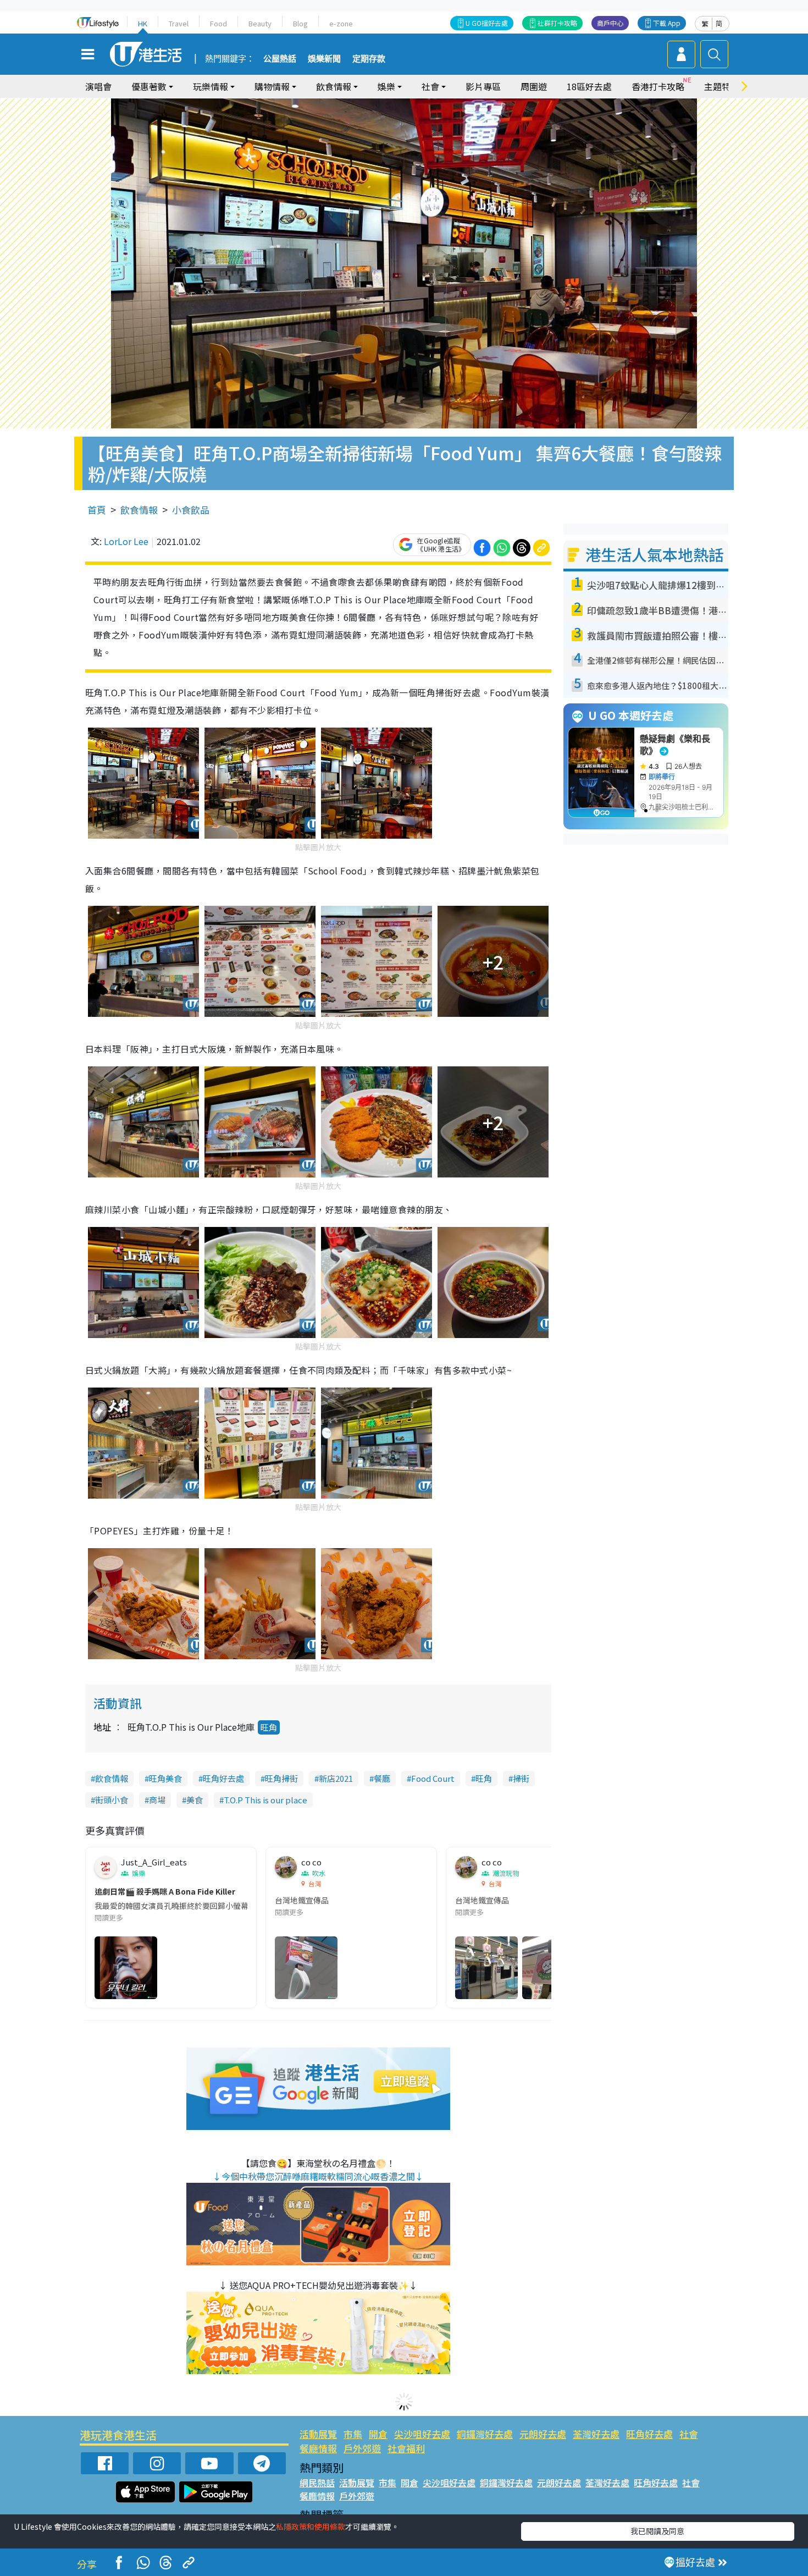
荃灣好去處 (596, 2434)
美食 (195, 1800)
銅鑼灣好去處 (485, 2434)
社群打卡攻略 (557, 23)
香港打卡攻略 (658, 86)
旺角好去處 (223, 1778)
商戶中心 (610, 23)
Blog (300, 23)
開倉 (378, 2434)
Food (218, 23)
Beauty (260, 23)
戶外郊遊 (362, 2448)
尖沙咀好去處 (422, 2434)
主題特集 (722, 86)
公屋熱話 (280, 59)
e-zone (341, 23)
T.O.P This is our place (265, 1800)
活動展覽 (318, 2434)
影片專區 (483, 86)
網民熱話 (317, 2483)
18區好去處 (589, 86)
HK (143, 23)
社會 (689, 2434)
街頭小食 (112, 1800)
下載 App (667, 23)
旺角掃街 (281, 1778)
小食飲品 (191, 510)
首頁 (97, 510)
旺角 (269, 1727)
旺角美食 (165, 1778)
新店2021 (336, 1778)
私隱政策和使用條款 (311, 2527)
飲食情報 (139, 510)
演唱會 (98, 86)
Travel (179, 23)
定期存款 (369, 59)
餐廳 (382, 1778)
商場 (157, 1800)
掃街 (521, 1778)
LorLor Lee (126, 541)
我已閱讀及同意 (657, 2531)
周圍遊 (534, 86)
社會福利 (406, 2448)
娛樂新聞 (324, 59)
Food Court (433, 1778)
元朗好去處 (543, 2434)
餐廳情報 (318, 2448)
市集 (353, 2434)
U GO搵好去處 (487, 23)
